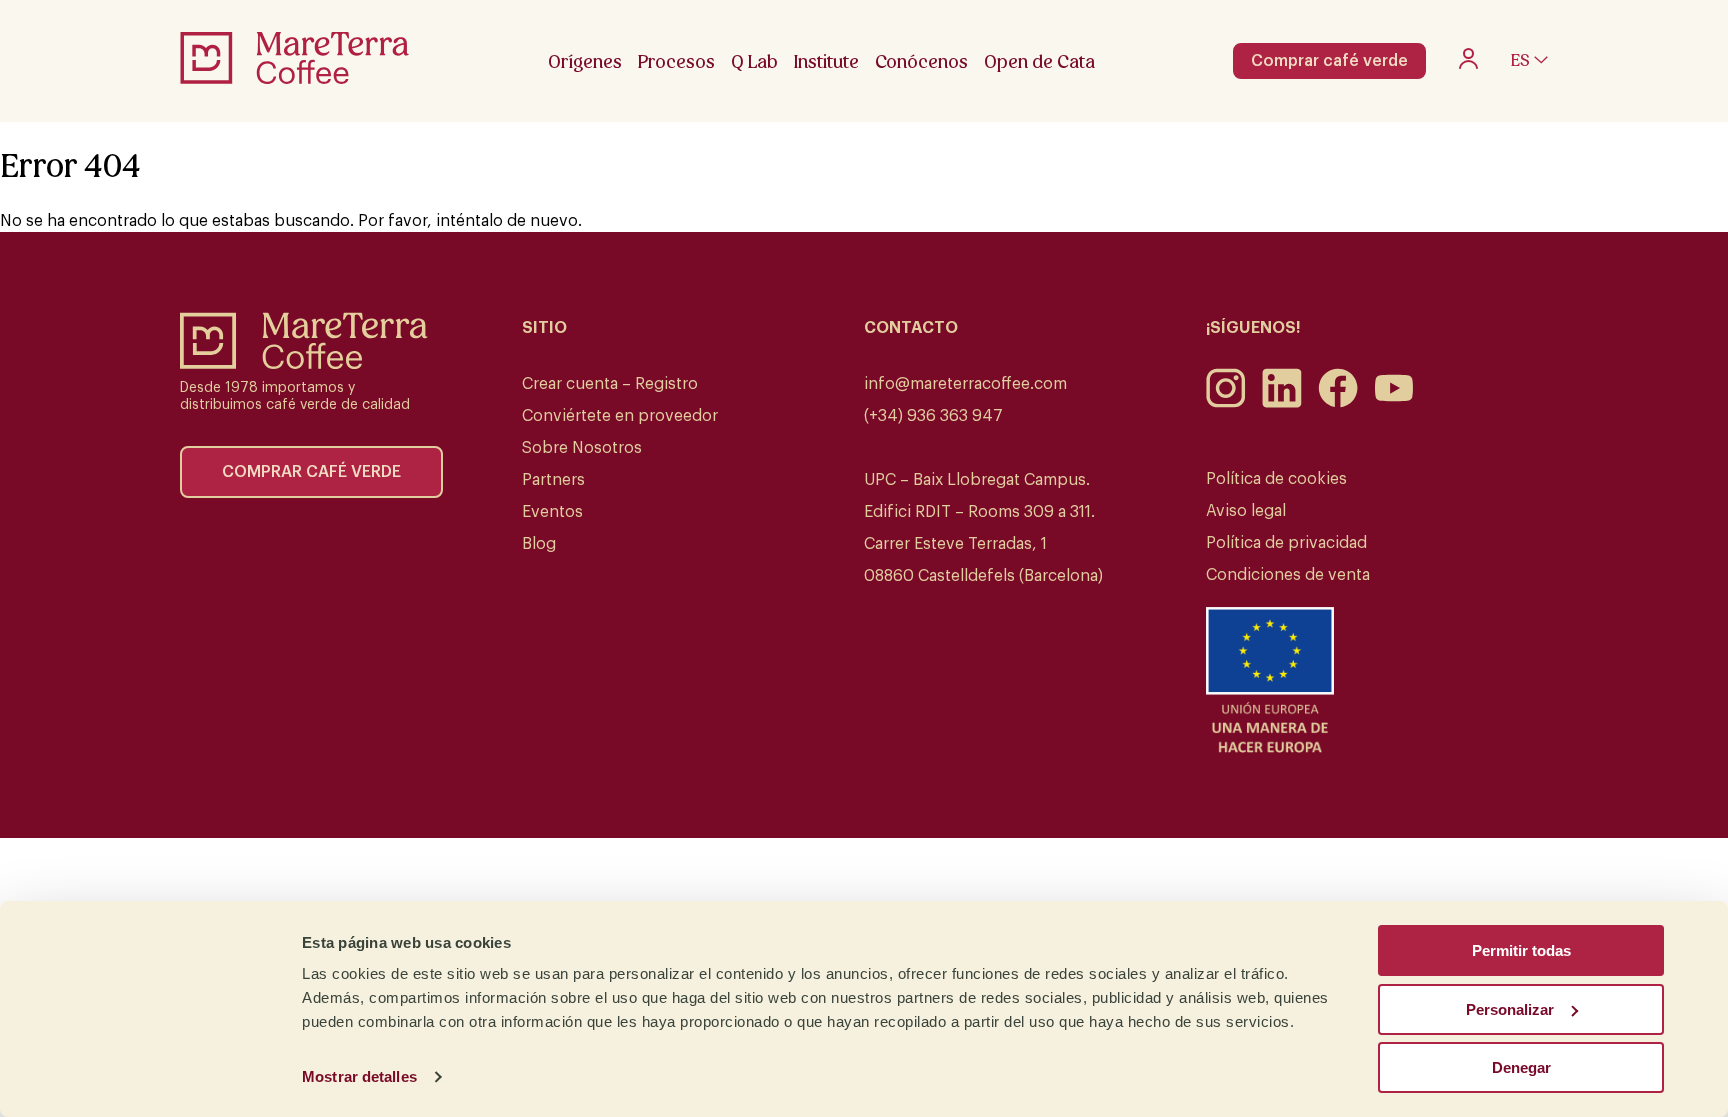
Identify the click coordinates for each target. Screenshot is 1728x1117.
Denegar (1521, 1067)
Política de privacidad (1286, 543)
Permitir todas (1521, 950)
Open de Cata (1039, 61)
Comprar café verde (1329, 61)
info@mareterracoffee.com (965, 384)
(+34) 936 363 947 (933, 416)
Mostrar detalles (359, 1076)
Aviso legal (1246, 511)
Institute (826, 61)
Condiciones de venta (1288, 575)
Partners (553, 480)
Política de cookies (1276, 479)
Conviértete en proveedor (620, 416)
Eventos (552, 512)
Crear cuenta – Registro (610, 384)
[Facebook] (1338, 403)
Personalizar (1510, 1009)
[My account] (1468, 64)
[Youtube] (1394, 403)
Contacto (911, 328)
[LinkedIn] (1282, 403)
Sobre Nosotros (582, 448)
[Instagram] (1226, 403)
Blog (539, 544)
